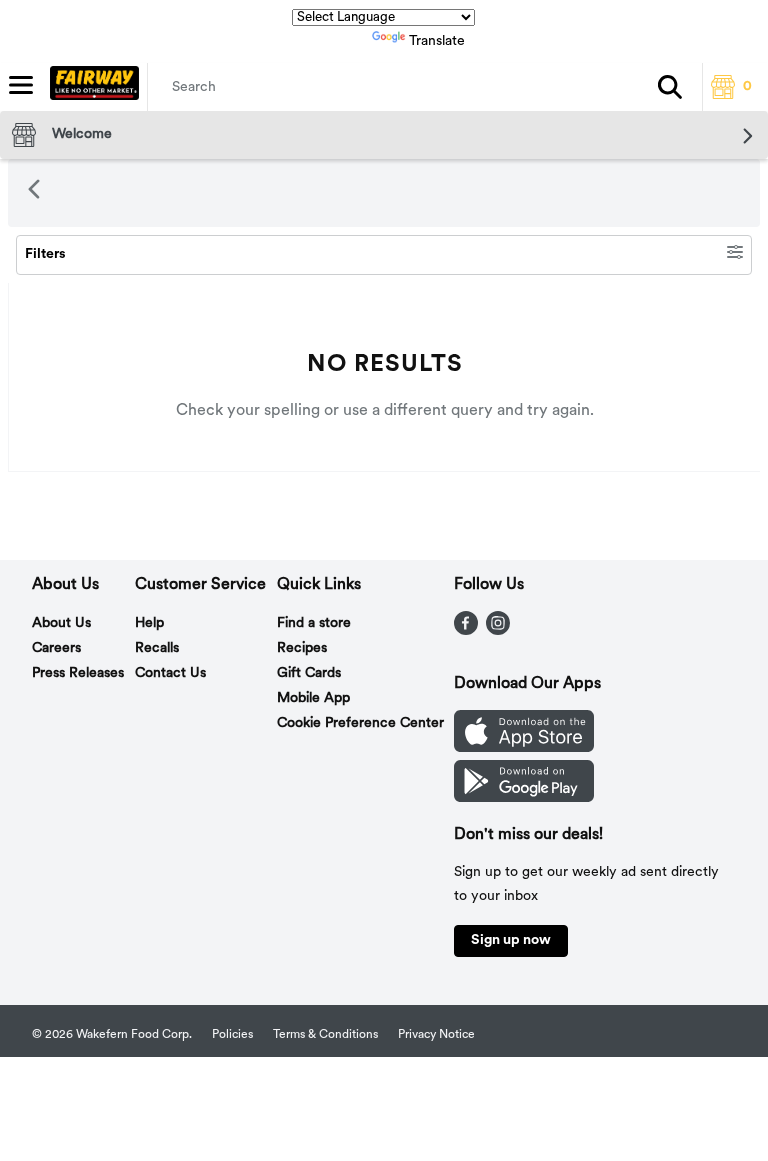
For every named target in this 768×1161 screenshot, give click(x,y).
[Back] (34, 193)
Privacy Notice (436, 1035)
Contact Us (170, 673)
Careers (56, 648)
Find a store (314, 623)
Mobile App (313, 698)
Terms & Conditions (325, 1035)
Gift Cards (309, 673)
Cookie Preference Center (360, 723)
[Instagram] (498, 631)
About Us (61, 623)
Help (149, 623)
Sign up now (511, 940)
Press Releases (78, 673)
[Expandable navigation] (21, 85)
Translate (437, 41)
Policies (232, 1035)
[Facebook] (466, 631)
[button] (670, 87)
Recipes (302, 648)
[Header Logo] (90, 87)
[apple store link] (524, 748)
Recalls (157, 648)
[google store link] (524, 798)
